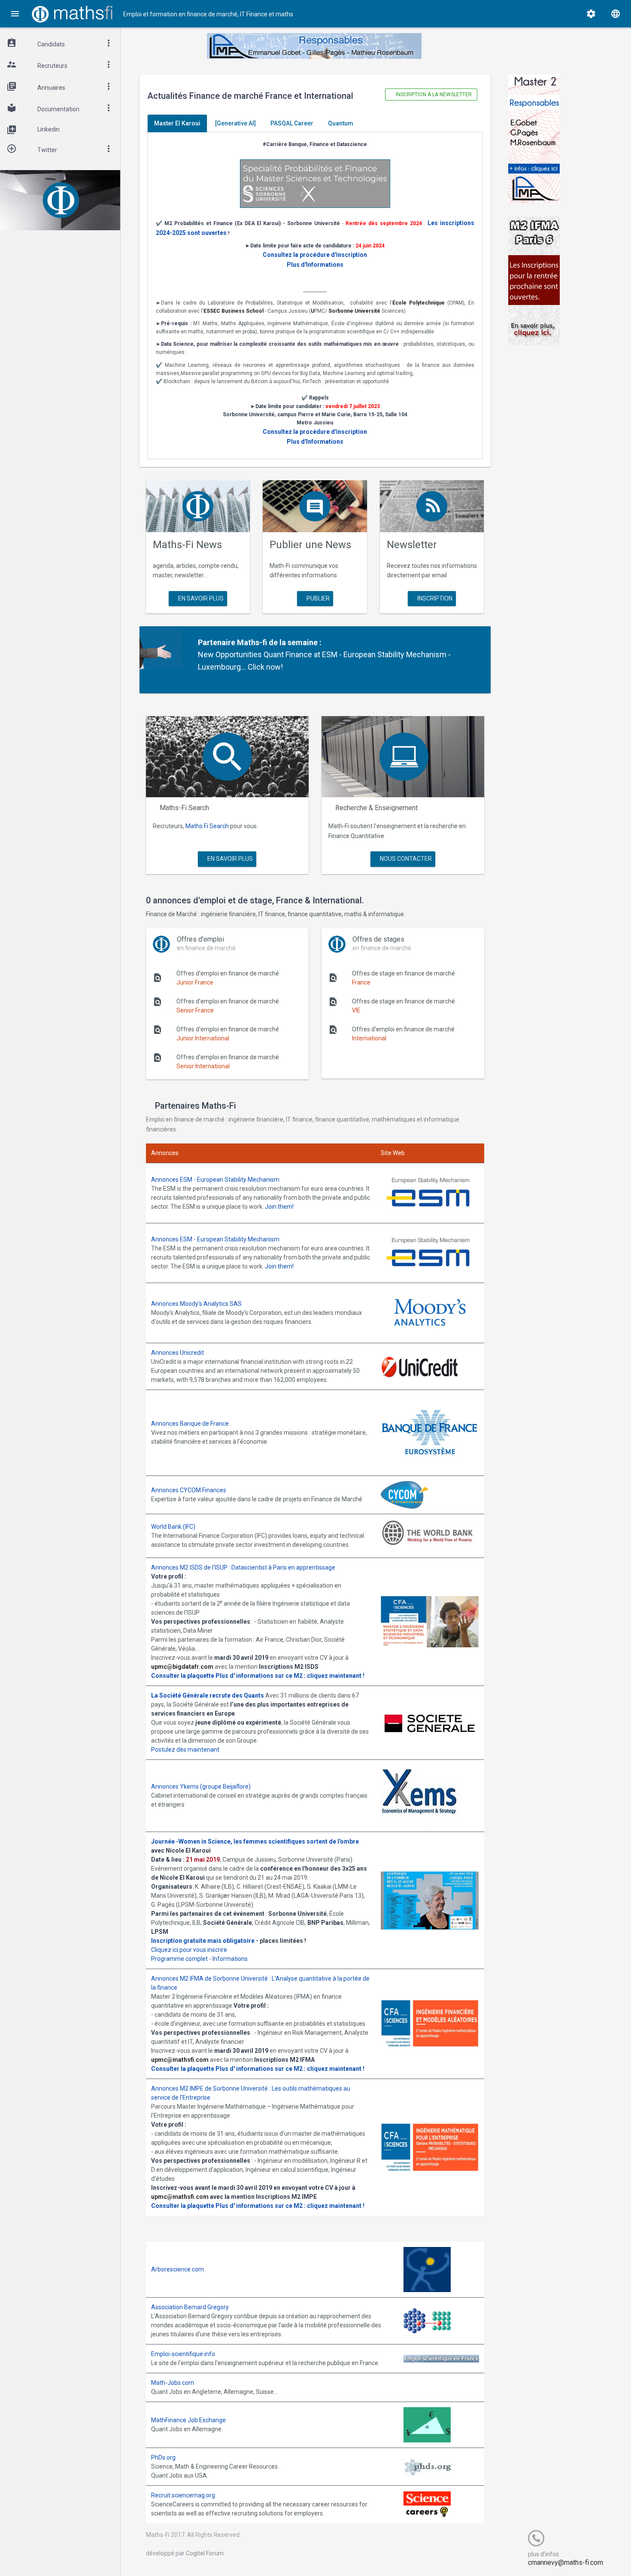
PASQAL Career (292, 123)
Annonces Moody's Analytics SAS (196, 1304)
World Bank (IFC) (173, 1527)
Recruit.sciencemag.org (183, 2495)
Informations (230, 1959)
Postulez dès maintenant (185, 1750)
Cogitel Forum (205, 2553)
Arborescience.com (177, 2269)
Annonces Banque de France (190, 1424)
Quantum (341, 123)
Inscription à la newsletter (433, 95)
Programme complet (179, 1959)
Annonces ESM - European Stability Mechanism (215, 1180)
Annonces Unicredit (177, 1353)
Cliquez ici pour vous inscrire (189, 1950)
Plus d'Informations (315, 265)
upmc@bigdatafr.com (182, 1667)
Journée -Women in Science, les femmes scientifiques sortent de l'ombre (255, 1841)
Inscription (434, 598)
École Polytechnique (419, 303)
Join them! (279, 1207)
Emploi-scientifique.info (183, 2354)
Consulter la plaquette (183, 1676)
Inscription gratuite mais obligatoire (203, 1941)
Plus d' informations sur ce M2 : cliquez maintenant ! (290, 1676)
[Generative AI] (235, 123)
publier (317, 598)
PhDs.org (163, 2457)
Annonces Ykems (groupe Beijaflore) (201, 1786)
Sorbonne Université (354, 311)
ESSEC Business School (234, 311)
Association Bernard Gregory (190, 2307)
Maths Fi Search (207, 826)
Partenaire (217, 642)
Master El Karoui (177, 123)
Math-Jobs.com (173, 2383)
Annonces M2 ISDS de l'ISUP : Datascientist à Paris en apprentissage (243, 1567)
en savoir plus (200, 598)
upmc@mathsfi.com (180, 2060)
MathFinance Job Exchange (188, 2420)
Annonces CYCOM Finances (189, 1490)
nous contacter (405, 859)
